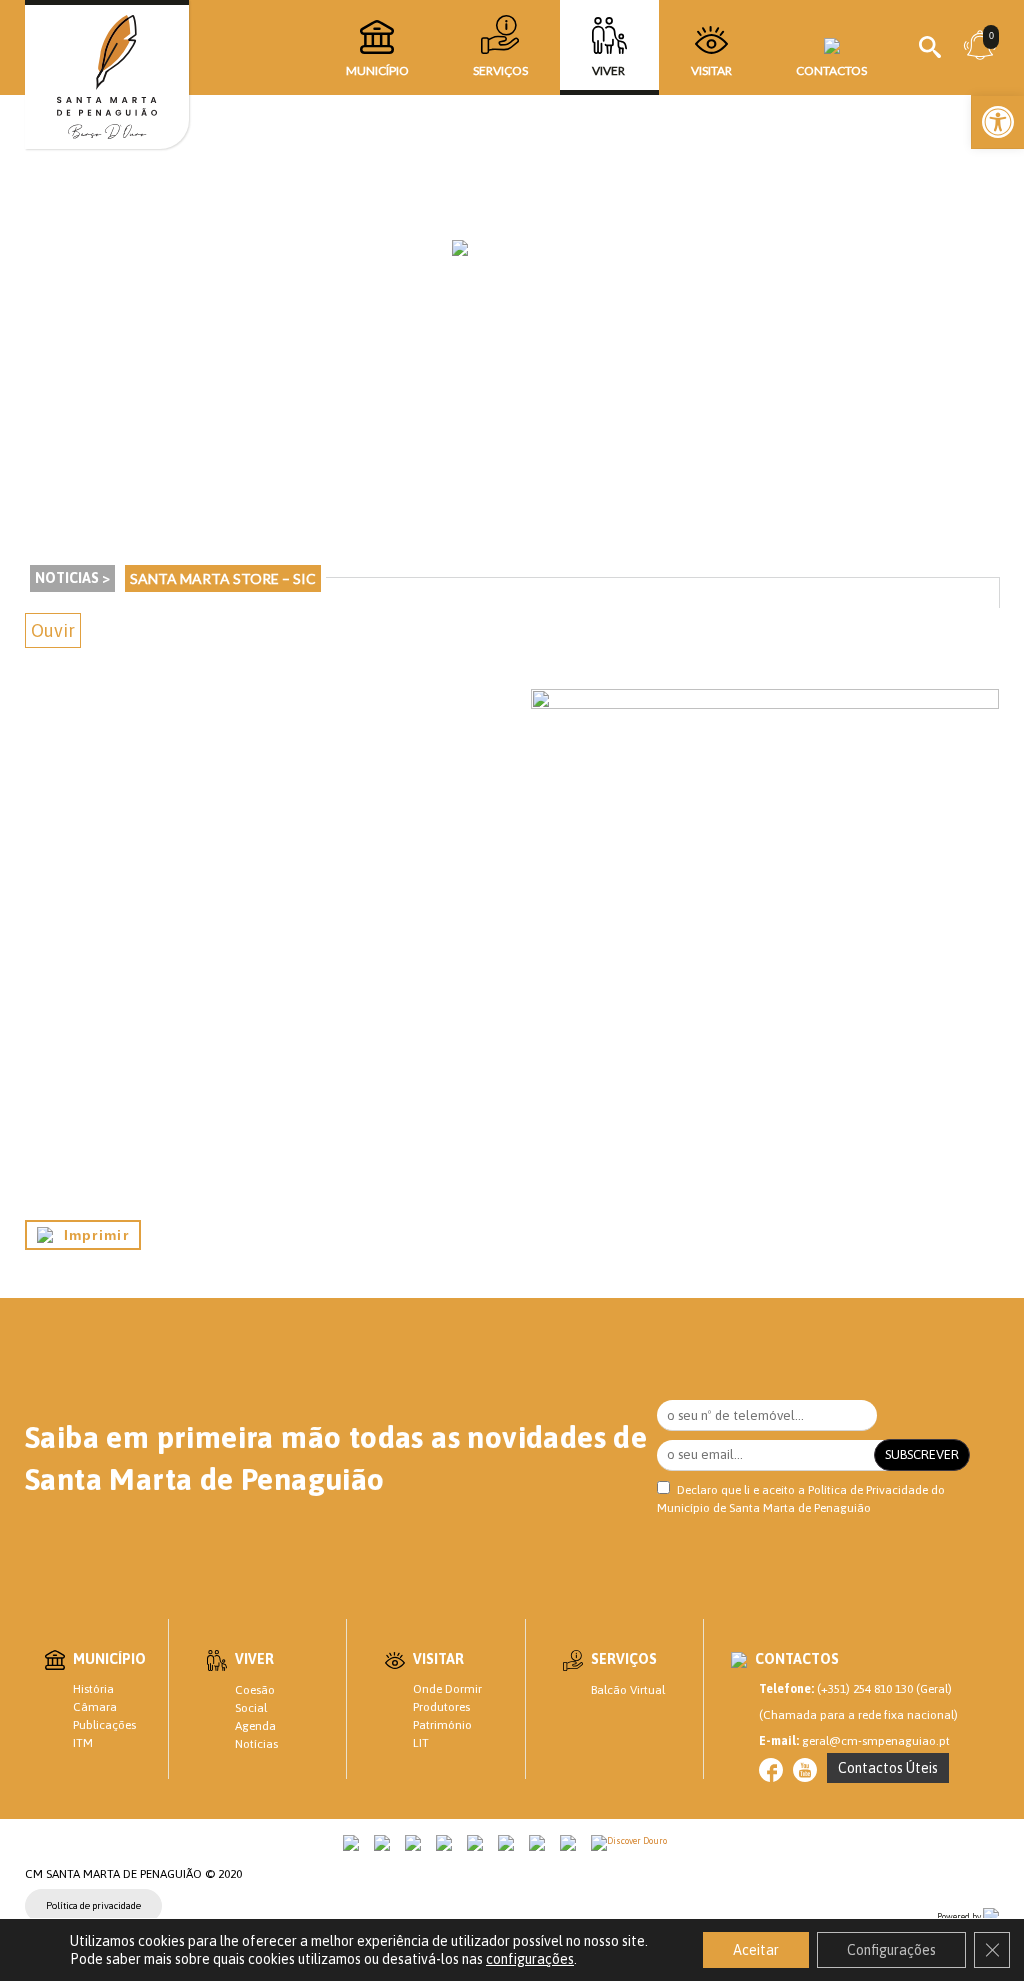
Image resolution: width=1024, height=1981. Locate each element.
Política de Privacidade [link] (868, 1490)
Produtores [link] (441, 1707)
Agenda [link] (255, 1726)
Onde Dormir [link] (447, 1689)
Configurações (891, 1950)
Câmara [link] (95, 1707)
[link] (998, 122)
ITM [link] (83, 1743)
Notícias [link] (256, 1744)
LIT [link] (421, 1743)
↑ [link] (968, 1924)
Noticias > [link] (72, 578)
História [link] (93, 1689)
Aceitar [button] (756, 1950)
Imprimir (91, 1235)
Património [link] (442, 1725)
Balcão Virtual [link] (628, 1690)
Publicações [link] (104, 1725)
